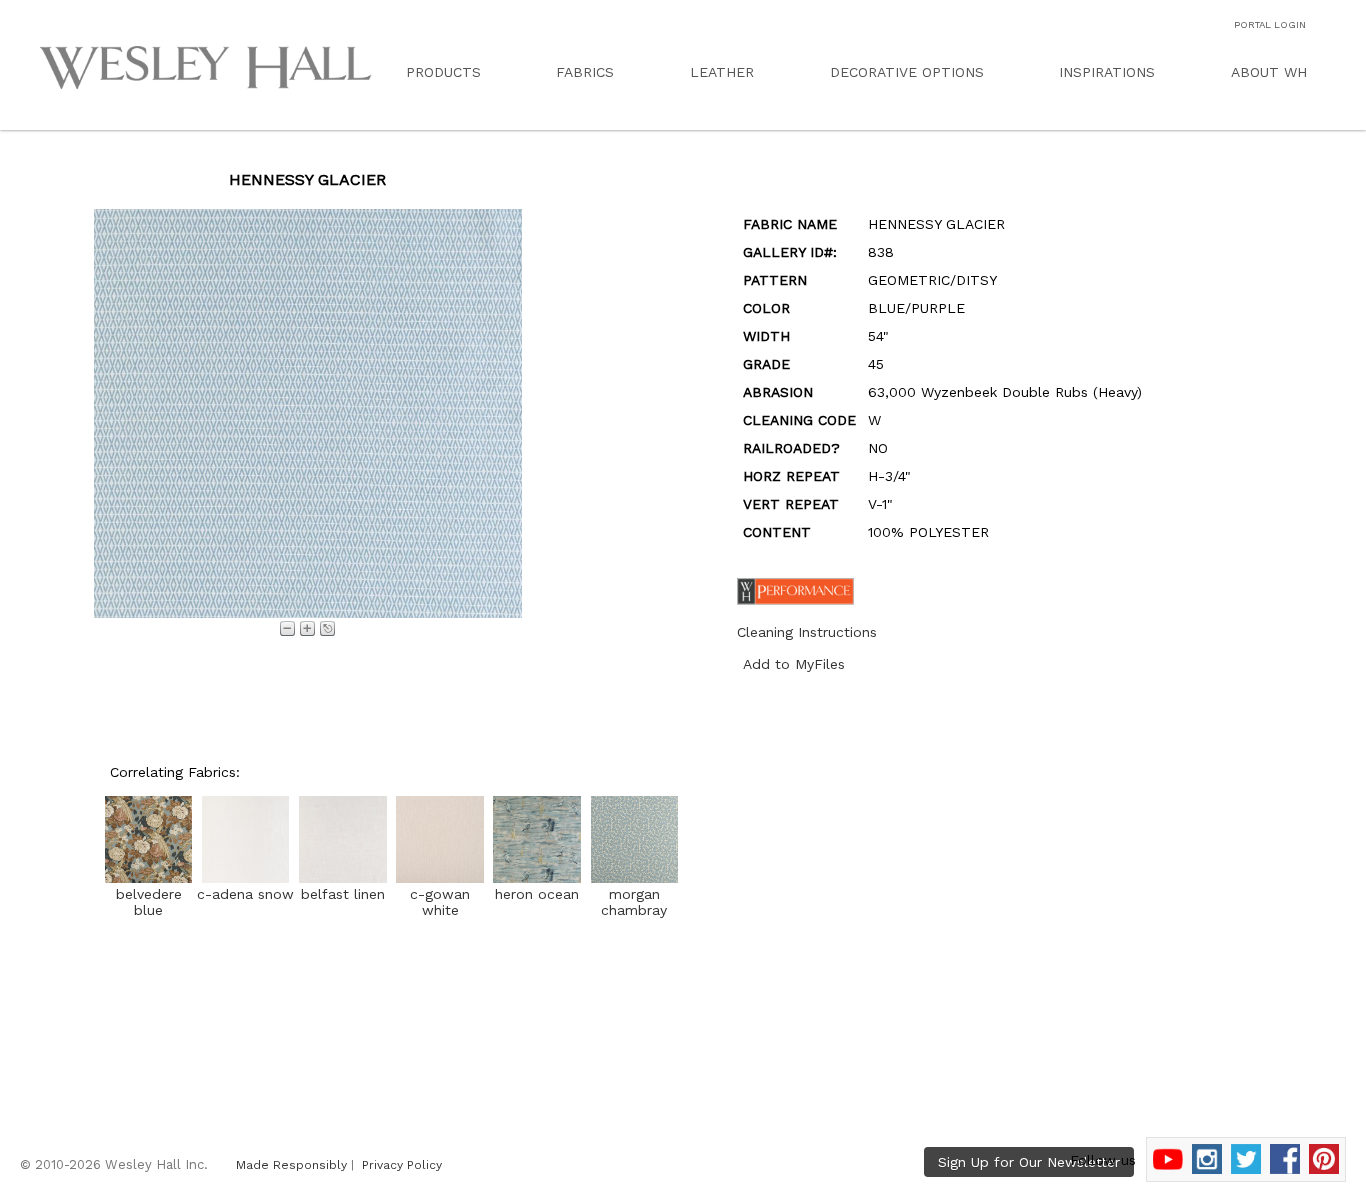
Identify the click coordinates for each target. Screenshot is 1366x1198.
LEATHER (722, 72)
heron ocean (537, 894)
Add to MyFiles (794, 664)
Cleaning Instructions (807, 632)
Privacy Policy (402, 1165)
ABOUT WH (1269, 72)
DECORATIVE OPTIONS (907, 72)
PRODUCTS (443, 72)
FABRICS (585, 72)
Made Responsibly (291, 1165)
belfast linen (343, 894)
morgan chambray (634, 902)
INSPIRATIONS (1107, 72)
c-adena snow (245, 894)
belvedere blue (149, 902)
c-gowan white (440, 902)
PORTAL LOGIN (1270, 24)
